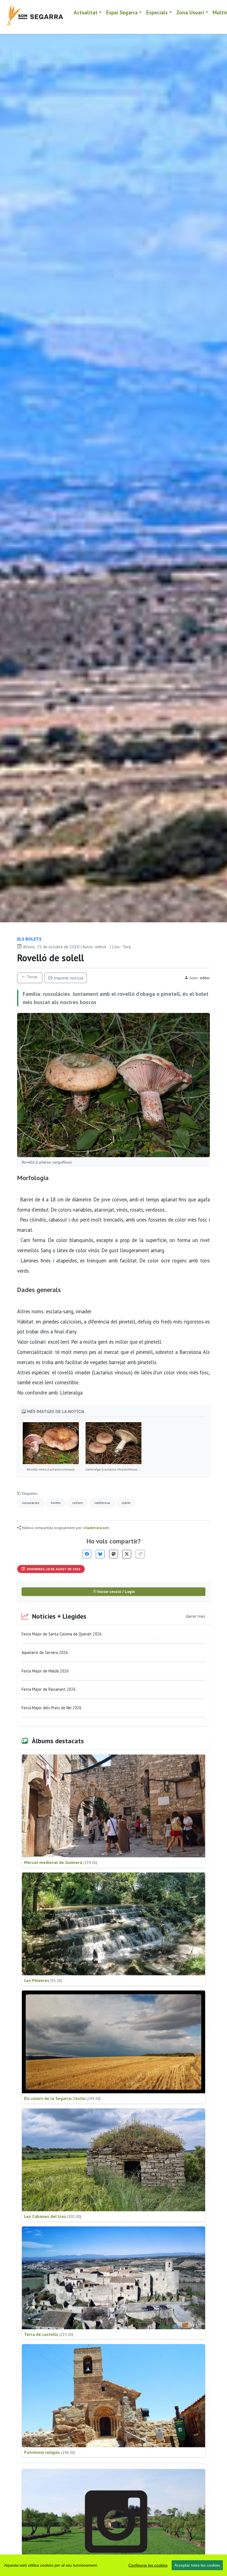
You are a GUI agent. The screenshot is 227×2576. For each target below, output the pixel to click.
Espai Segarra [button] (122, 12)
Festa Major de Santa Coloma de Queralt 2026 (62, 1634)
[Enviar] (140, 1554)
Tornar (32, 977)
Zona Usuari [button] (190, 12)
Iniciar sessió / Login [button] (116, 1592)
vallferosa (102, 1503)
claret (126, 1503)
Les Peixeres (43, 1980)
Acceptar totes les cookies (197, 2565)
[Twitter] (127, 1554)
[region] (114, 2565)
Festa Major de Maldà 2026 (45, 1671)
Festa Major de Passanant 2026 (49, 1689)
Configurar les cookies (148, 2565)
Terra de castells (49, 2334)
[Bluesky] (100, 1554)
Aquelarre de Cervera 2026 (45, 1652)
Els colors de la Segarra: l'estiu (62, 2098)
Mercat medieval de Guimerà (61, 1862)
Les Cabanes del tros (53, 2216)
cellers (78, 1503)
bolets (56, 1503)
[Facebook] (87, 1554)
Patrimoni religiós (50, 2452)
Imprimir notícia (68, 978)
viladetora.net (96, 1528)
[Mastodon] (114, 1554)
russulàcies (31, 1503)
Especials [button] (157, 12)
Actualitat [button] (86, 12)
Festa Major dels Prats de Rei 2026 (51, 1708)
